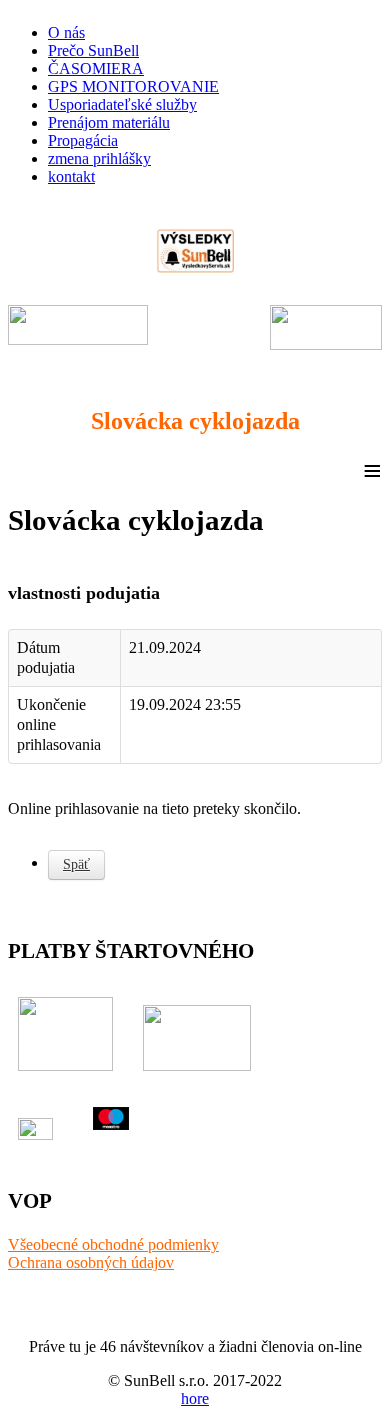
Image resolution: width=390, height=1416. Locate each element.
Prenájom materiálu (109, 122)
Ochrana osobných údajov (91, 1262)
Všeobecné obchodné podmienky (113, 1244)
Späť (76, 864)
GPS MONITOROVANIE (133, 86)
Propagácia (83, 140)
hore (195, 1398)
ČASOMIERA (96, 68)
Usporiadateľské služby (122, 104)
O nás (66, 32)
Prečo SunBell (93, 50)
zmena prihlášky (99, 158)
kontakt (71, 176)
